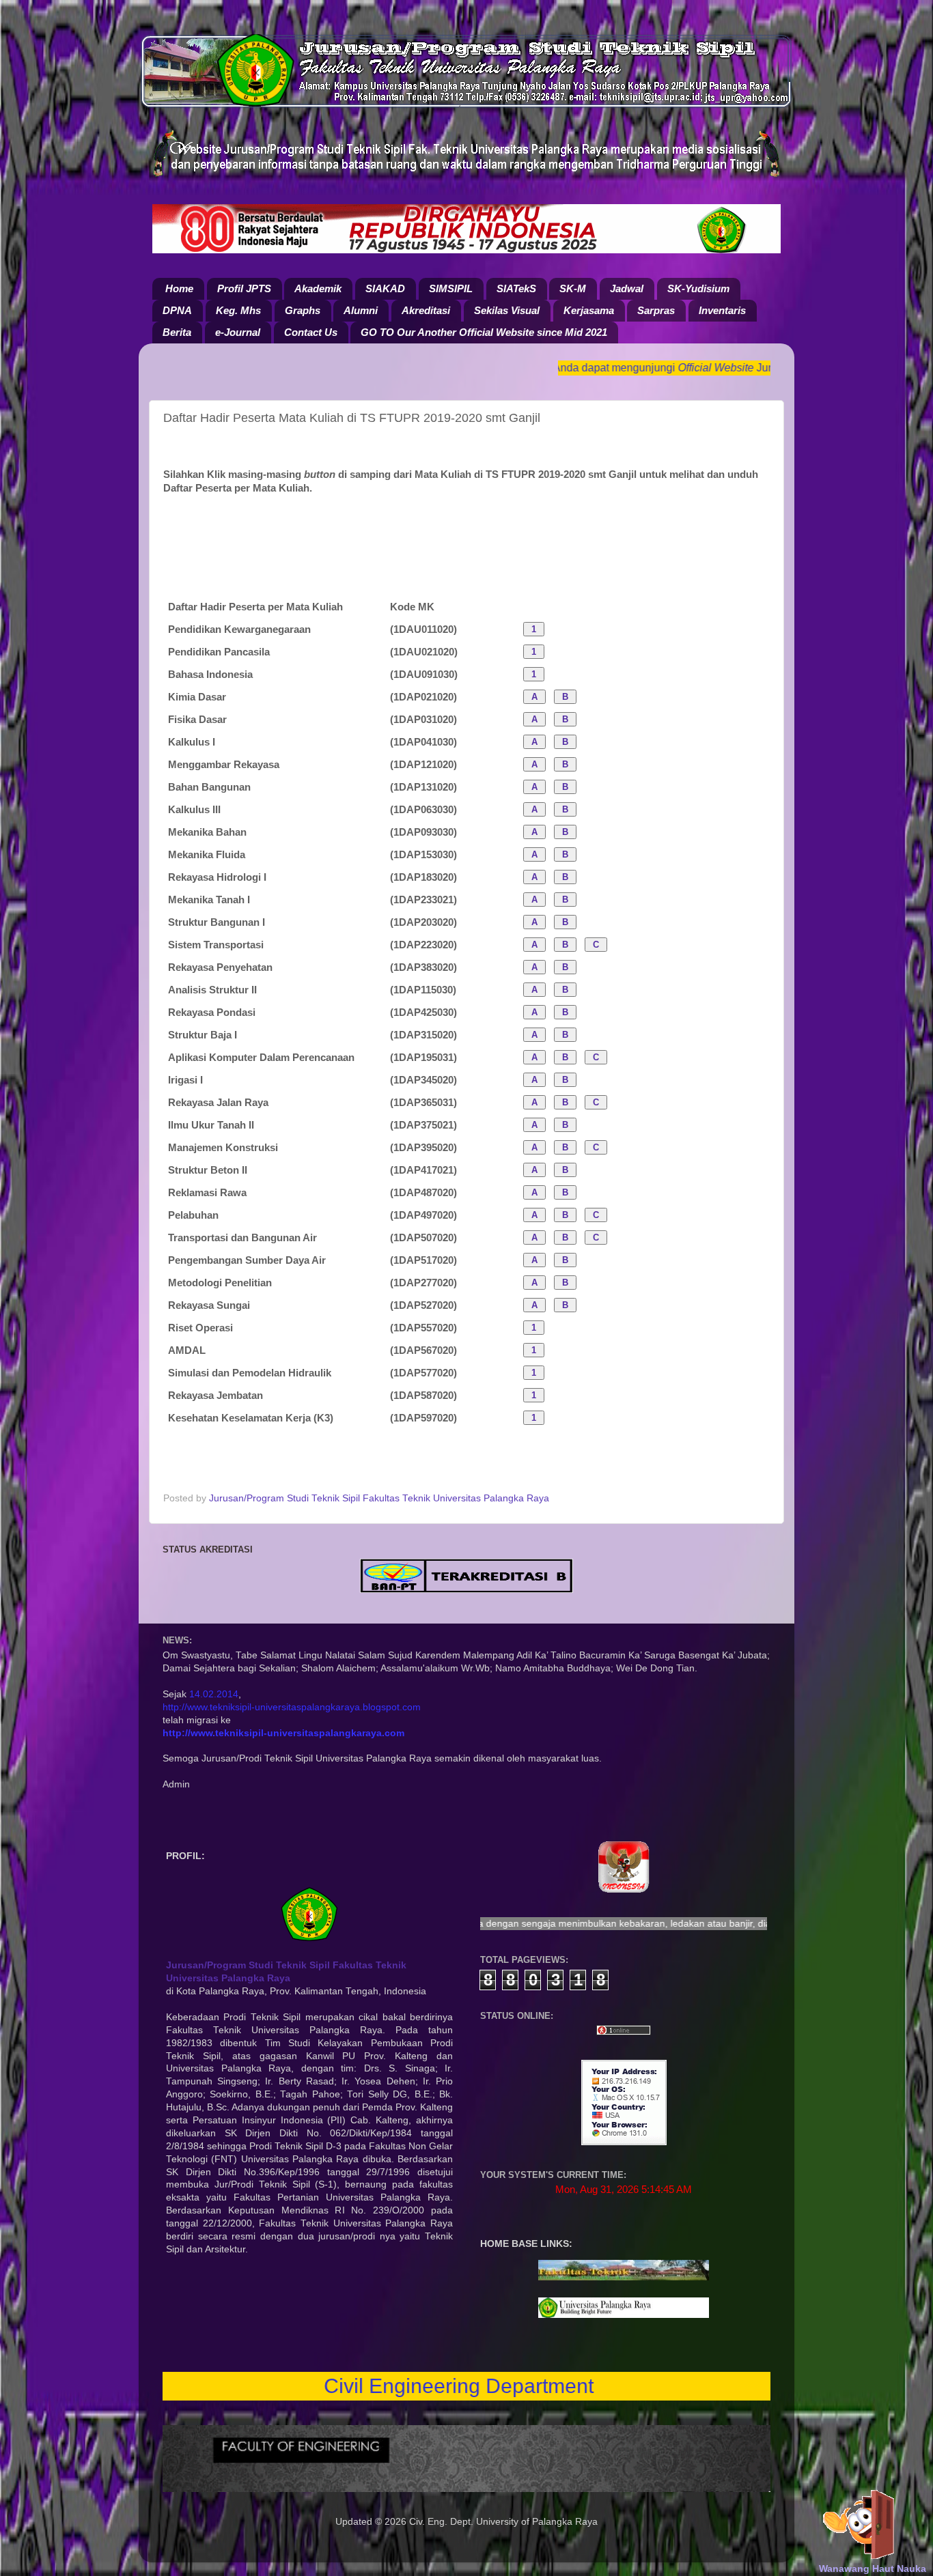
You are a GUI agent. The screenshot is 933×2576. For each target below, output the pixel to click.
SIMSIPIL (451, 288)
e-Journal (238, 332)
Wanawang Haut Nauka (873, 2569)
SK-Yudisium (698, 288)
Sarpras (656, 310)
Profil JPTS (244, 288)
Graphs (303, 310)
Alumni (361, 310)
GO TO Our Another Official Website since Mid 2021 (484, 332)
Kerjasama (589, 310)
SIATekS (516, 288)
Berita (177, 332)
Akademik (318, 288)
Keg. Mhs (238, 310)
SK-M (573, 288)
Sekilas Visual (507, 310)
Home (179, 288)
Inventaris (722, 310)
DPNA (177, 310)
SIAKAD (385, 288)
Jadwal (627, 288)
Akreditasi (426, 310)
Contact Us (311, 332)
